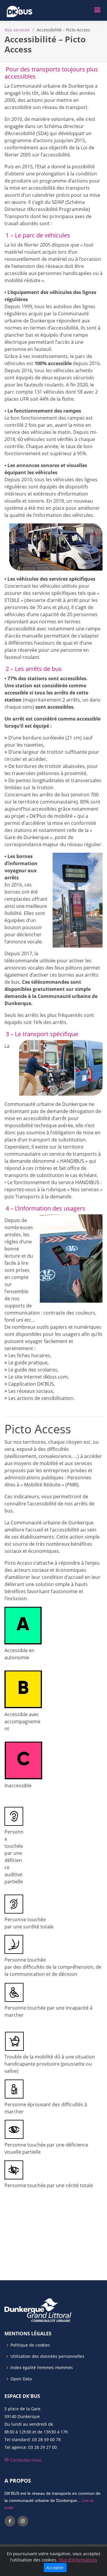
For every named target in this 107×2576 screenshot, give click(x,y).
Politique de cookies (30, 2345)
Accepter (55, 2568)
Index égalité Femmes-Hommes (42, 2368)
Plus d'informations (78, 2560)
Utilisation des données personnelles (47, 2356)
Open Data (21, 2379)
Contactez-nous (25, 2460)
